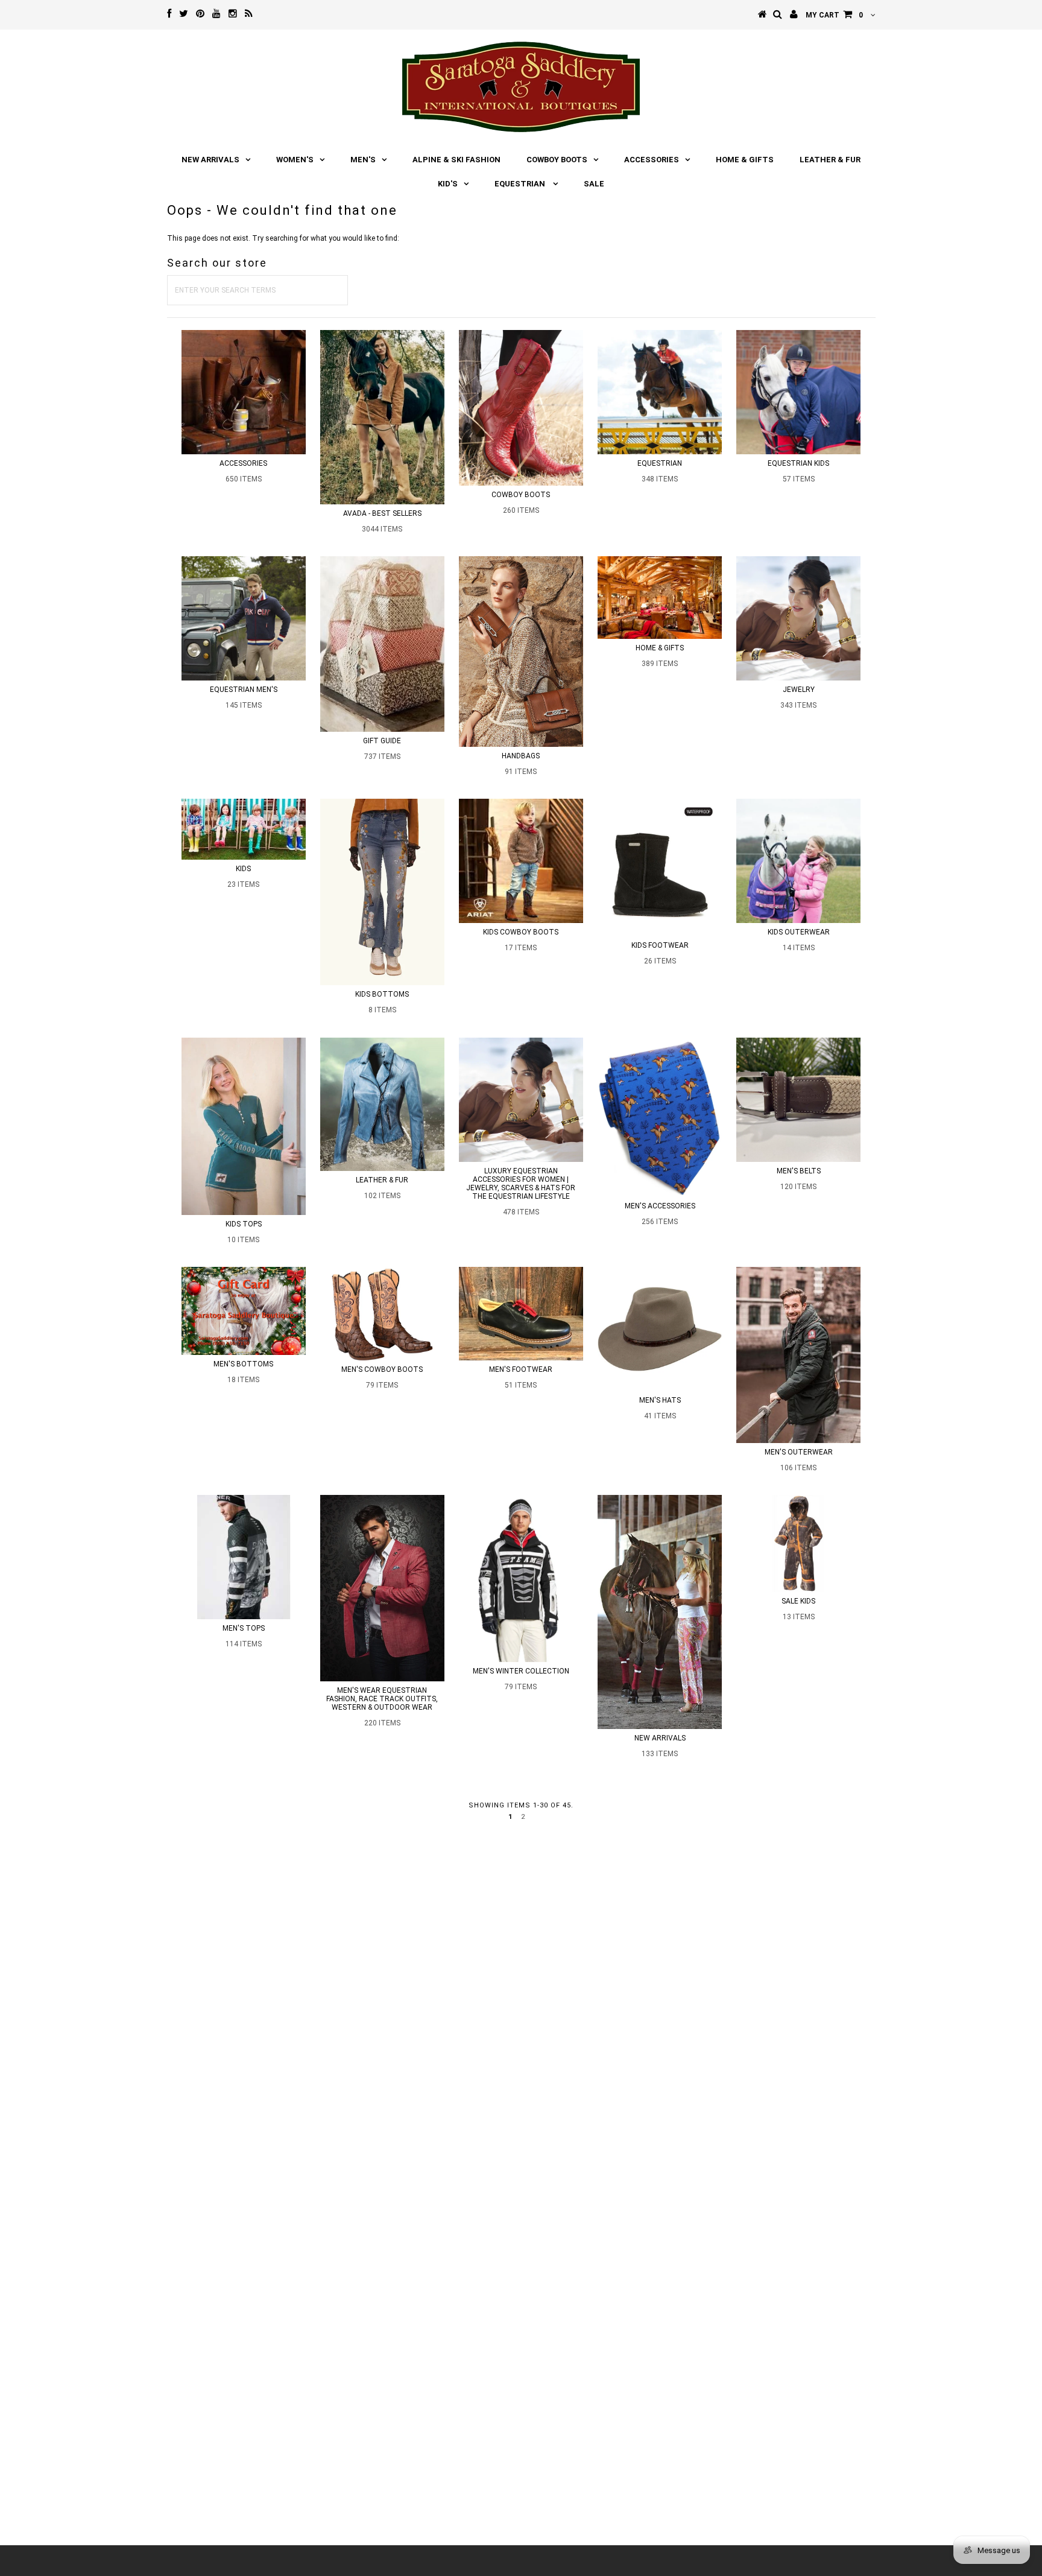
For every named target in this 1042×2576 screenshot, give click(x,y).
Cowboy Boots (557, 160)
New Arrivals (210, 160)
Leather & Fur (830, 160)
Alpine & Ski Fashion (456, 160)
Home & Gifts (745, 160)
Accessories (652, 160)
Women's (295, 160)
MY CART (834, 15)
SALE (594, 184)
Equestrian (521, 184)
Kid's (448, 184)
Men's (363, 160)
